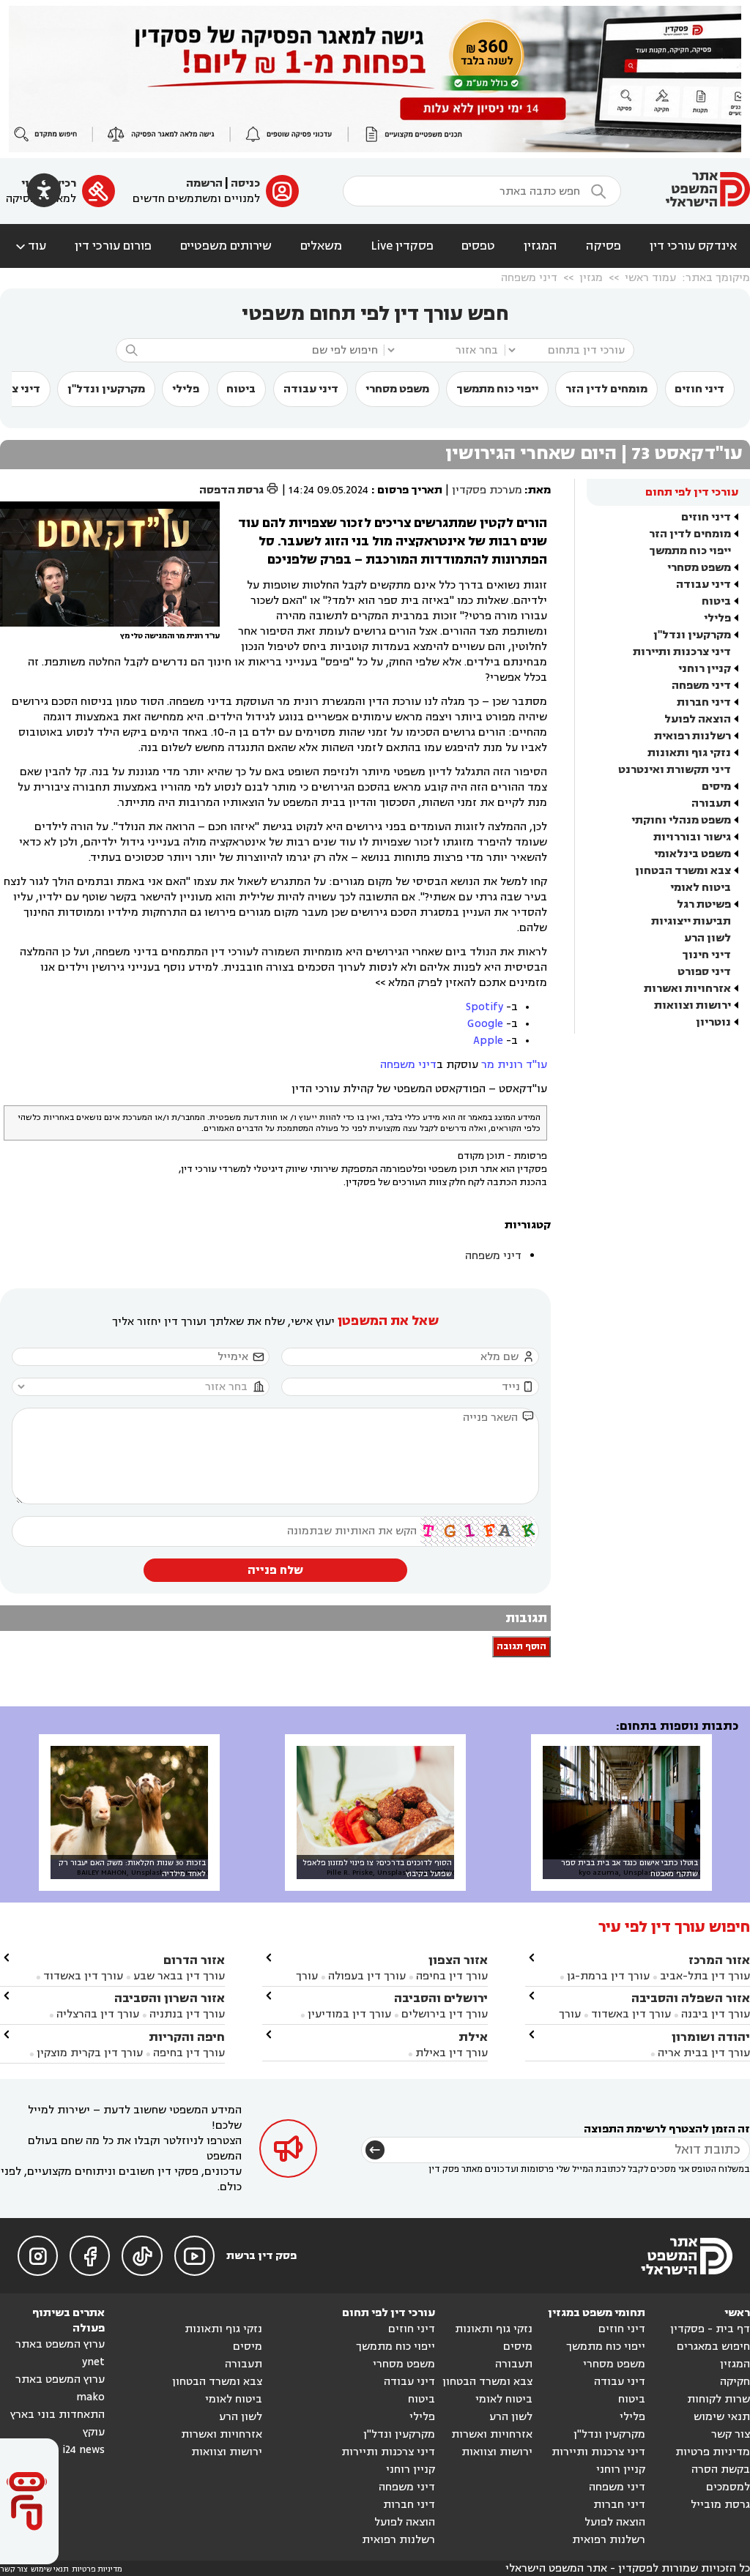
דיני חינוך (706, 955)
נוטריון (713, 1022)
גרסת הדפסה (239, 490)
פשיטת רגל (704, 904)
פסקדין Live (402, 246)
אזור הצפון (458, 1960)
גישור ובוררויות (692, 837)
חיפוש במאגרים (713, 2347)
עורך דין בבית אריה (704, 2053)
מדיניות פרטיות (713, 2452)
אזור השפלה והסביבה (691, 1998)
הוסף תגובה (521, 1647)
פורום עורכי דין (113, 246)
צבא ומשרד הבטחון (683, 871)
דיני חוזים (699, 389)
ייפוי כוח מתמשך (497, 389)
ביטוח (241, 389)
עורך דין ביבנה (716, 2014)
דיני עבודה (311, 389)
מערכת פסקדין (487, 490)
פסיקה (604, 246)
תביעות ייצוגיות (691, 921)
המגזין (541, 246)
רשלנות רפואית (693, 736)
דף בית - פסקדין (710, 2329)
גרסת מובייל (720, 2505)
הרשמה (204, 183)
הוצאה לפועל (698, 719)
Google (485, 1024)
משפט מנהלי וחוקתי (681, 820)
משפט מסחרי (397, 389)
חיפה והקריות (187, 2037)
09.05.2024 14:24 (328, 490)
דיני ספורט (704, 972)
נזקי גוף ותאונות (689, 753)
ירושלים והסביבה (441, 1998)
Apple (488, 1041)
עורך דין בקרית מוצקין (90, 2053)
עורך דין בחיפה (452, 1976)
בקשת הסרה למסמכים (721, 2478)
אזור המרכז (719, 1960)
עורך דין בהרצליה (98, 2014)
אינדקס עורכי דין (693, 246)
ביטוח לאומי (701, 888)
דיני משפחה (529, 278)
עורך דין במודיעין (349, 2014)
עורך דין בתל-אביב (705, 1976)
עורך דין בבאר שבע (179, 1976)
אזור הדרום (194, 1960)
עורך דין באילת (452, 2053)
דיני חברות (704, 702)
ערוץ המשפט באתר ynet (60, 2353)
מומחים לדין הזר (606, 389)
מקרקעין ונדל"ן (106, 389)
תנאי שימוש (722, 2417)
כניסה (245, 183)
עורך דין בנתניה (187, 2014)
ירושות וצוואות (693, 1005)
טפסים (478, 246)
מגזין (591, 278)
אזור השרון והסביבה (170, 1998)
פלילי (186, 389)
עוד (30, 246)
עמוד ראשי (650, 278)
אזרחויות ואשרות (687, 989)
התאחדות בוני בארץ (57, 2415)
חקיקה (735, 2382)
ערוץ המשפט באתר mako (60, 2388)
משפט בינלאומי (693, 854)
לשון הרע (708, 938)
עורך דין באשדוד (631, 2014)
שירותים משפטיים (226, 246)
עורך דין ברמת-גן (608, 1976)
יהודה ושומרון (711, 2037)
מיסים (716, 787)
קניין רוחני (705, 669)
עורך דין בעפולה (365, 1976)
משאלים (321, 246)
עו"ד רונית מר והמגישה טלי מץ (170, 636)
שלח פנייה (275, 1570)
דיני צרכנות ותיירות (682, 652)
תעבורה (711, 803)
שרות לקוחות (719, 2399)
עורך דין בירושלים (445, 2014)
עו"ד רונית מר (514, 1065)
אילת (473, 2037)
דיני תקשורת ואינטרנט (675, 770)
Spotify (484, 1007)
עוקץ (94, 2432)
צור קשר (731, 2434)
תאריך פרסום (410, 490)
